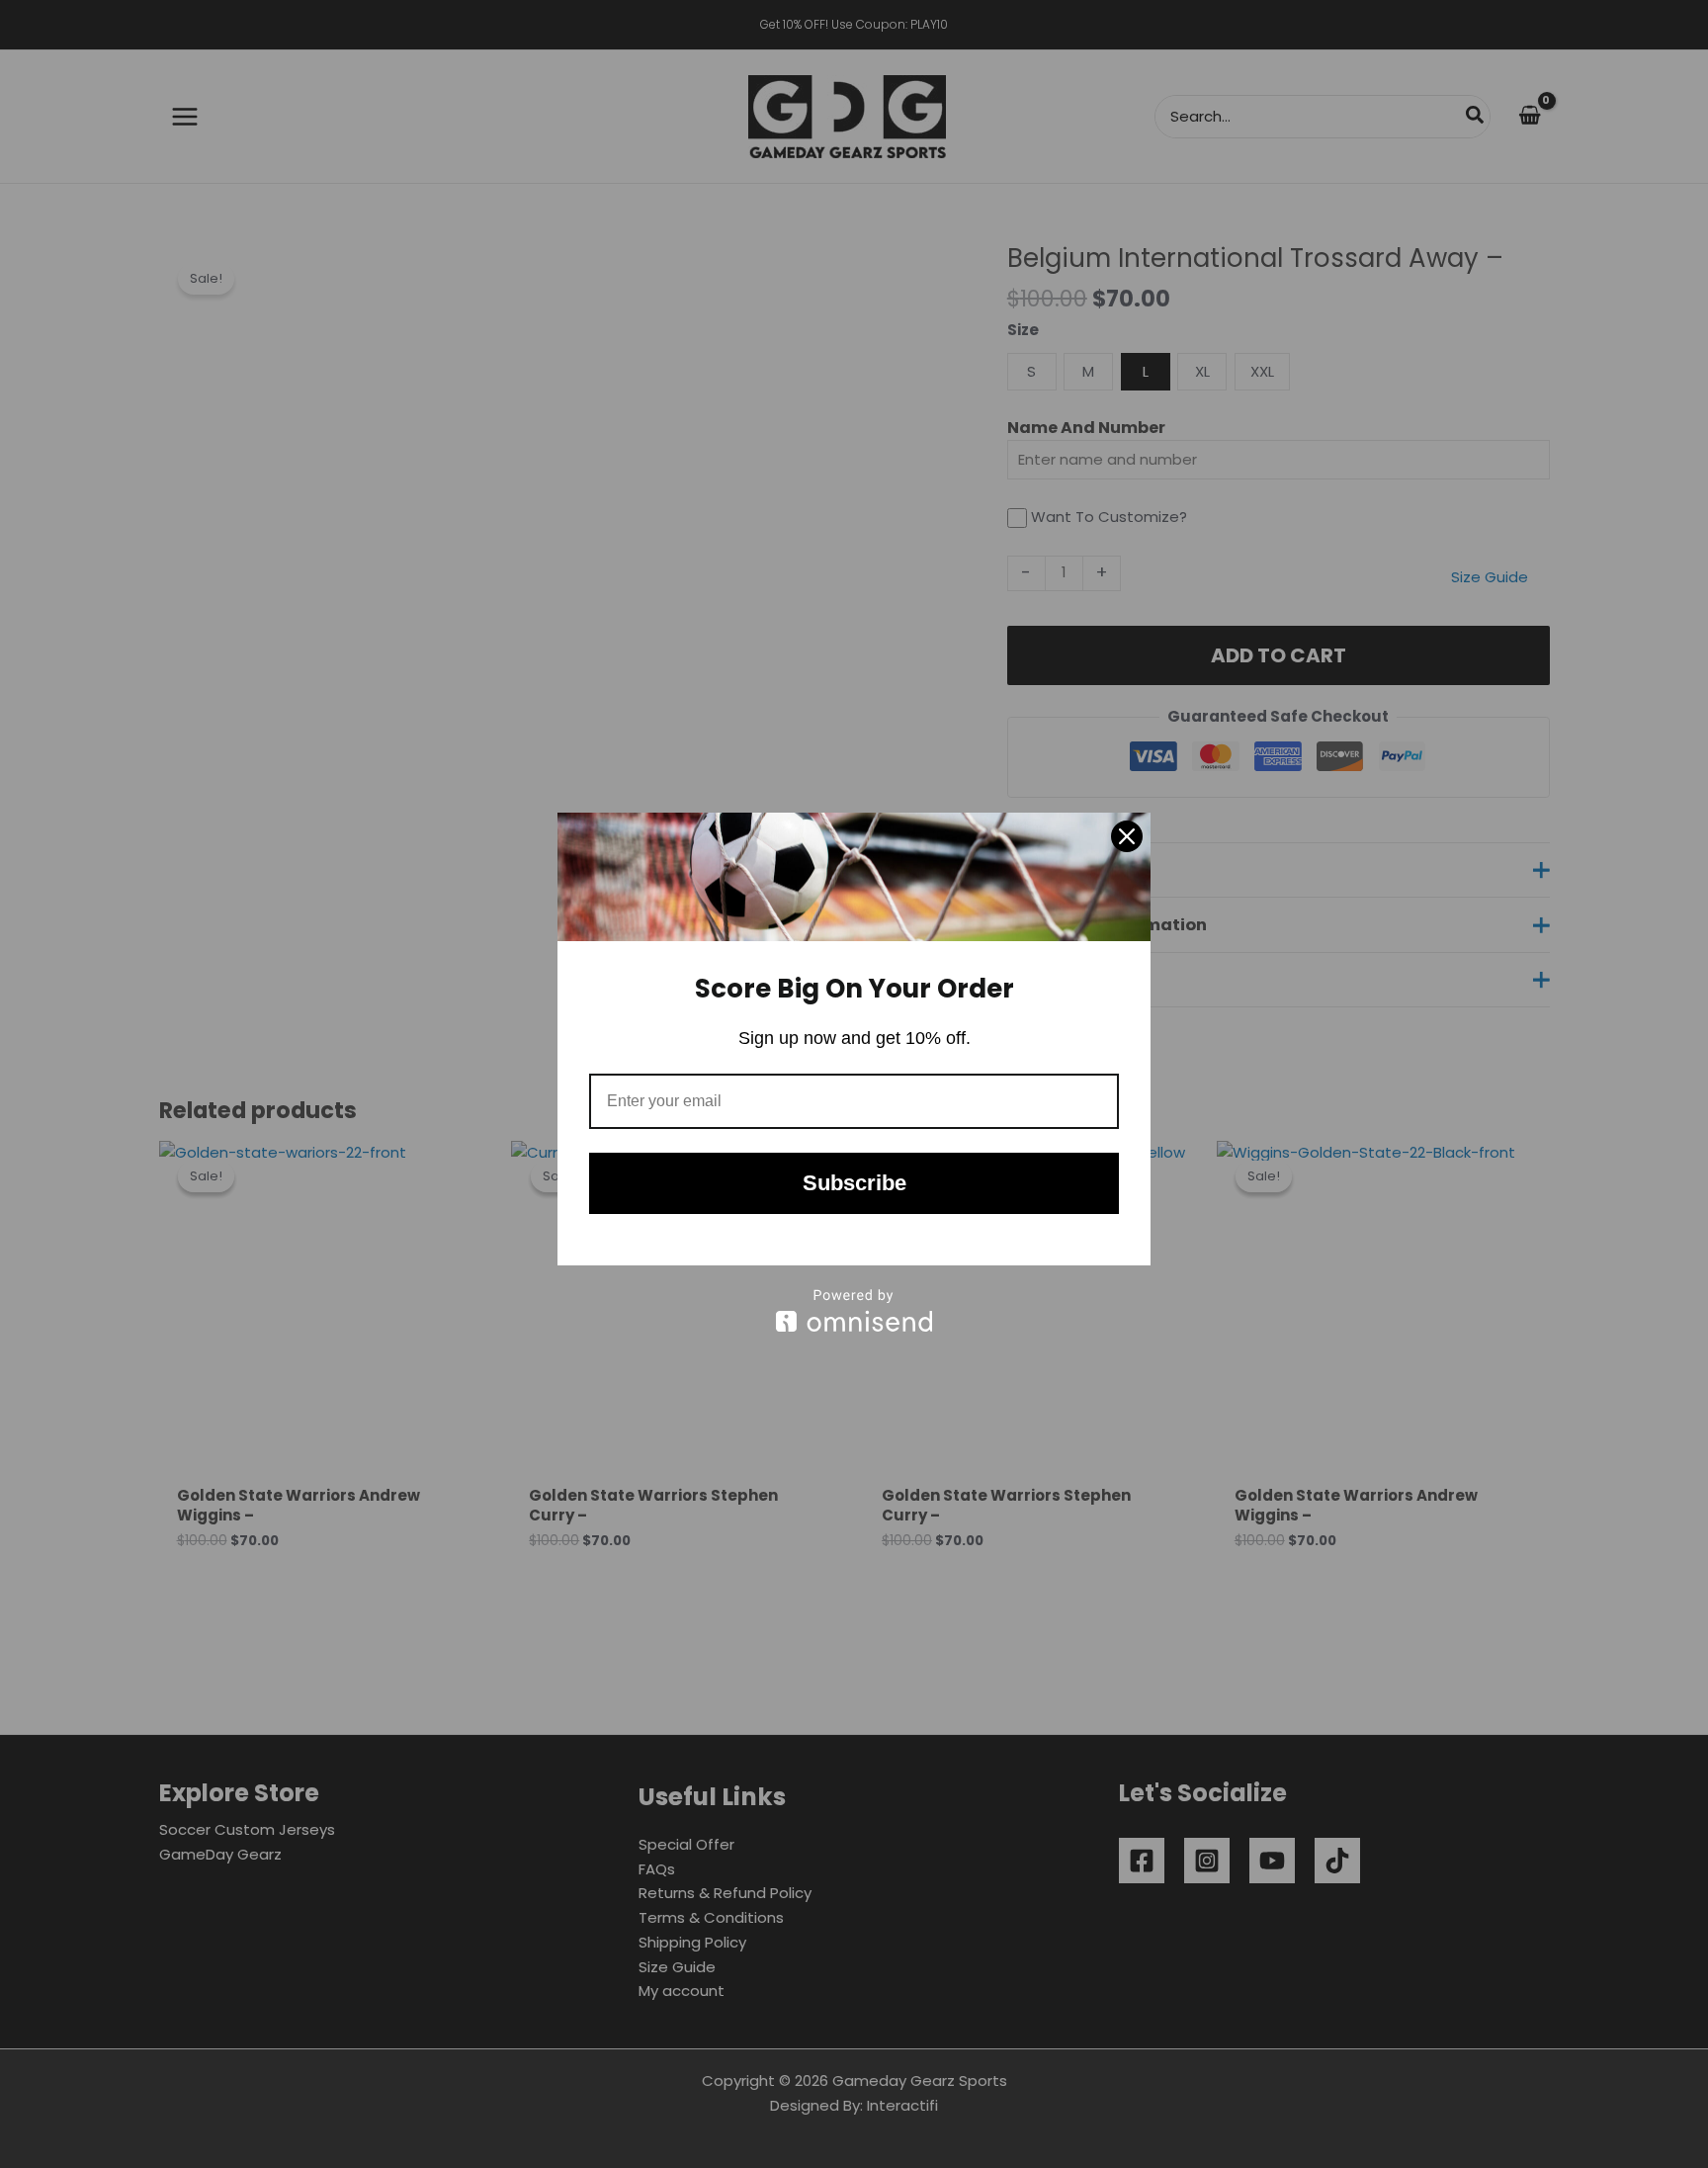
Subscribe (854, 1183)
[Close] (1127, 836)
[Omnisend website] (854, 1310)
